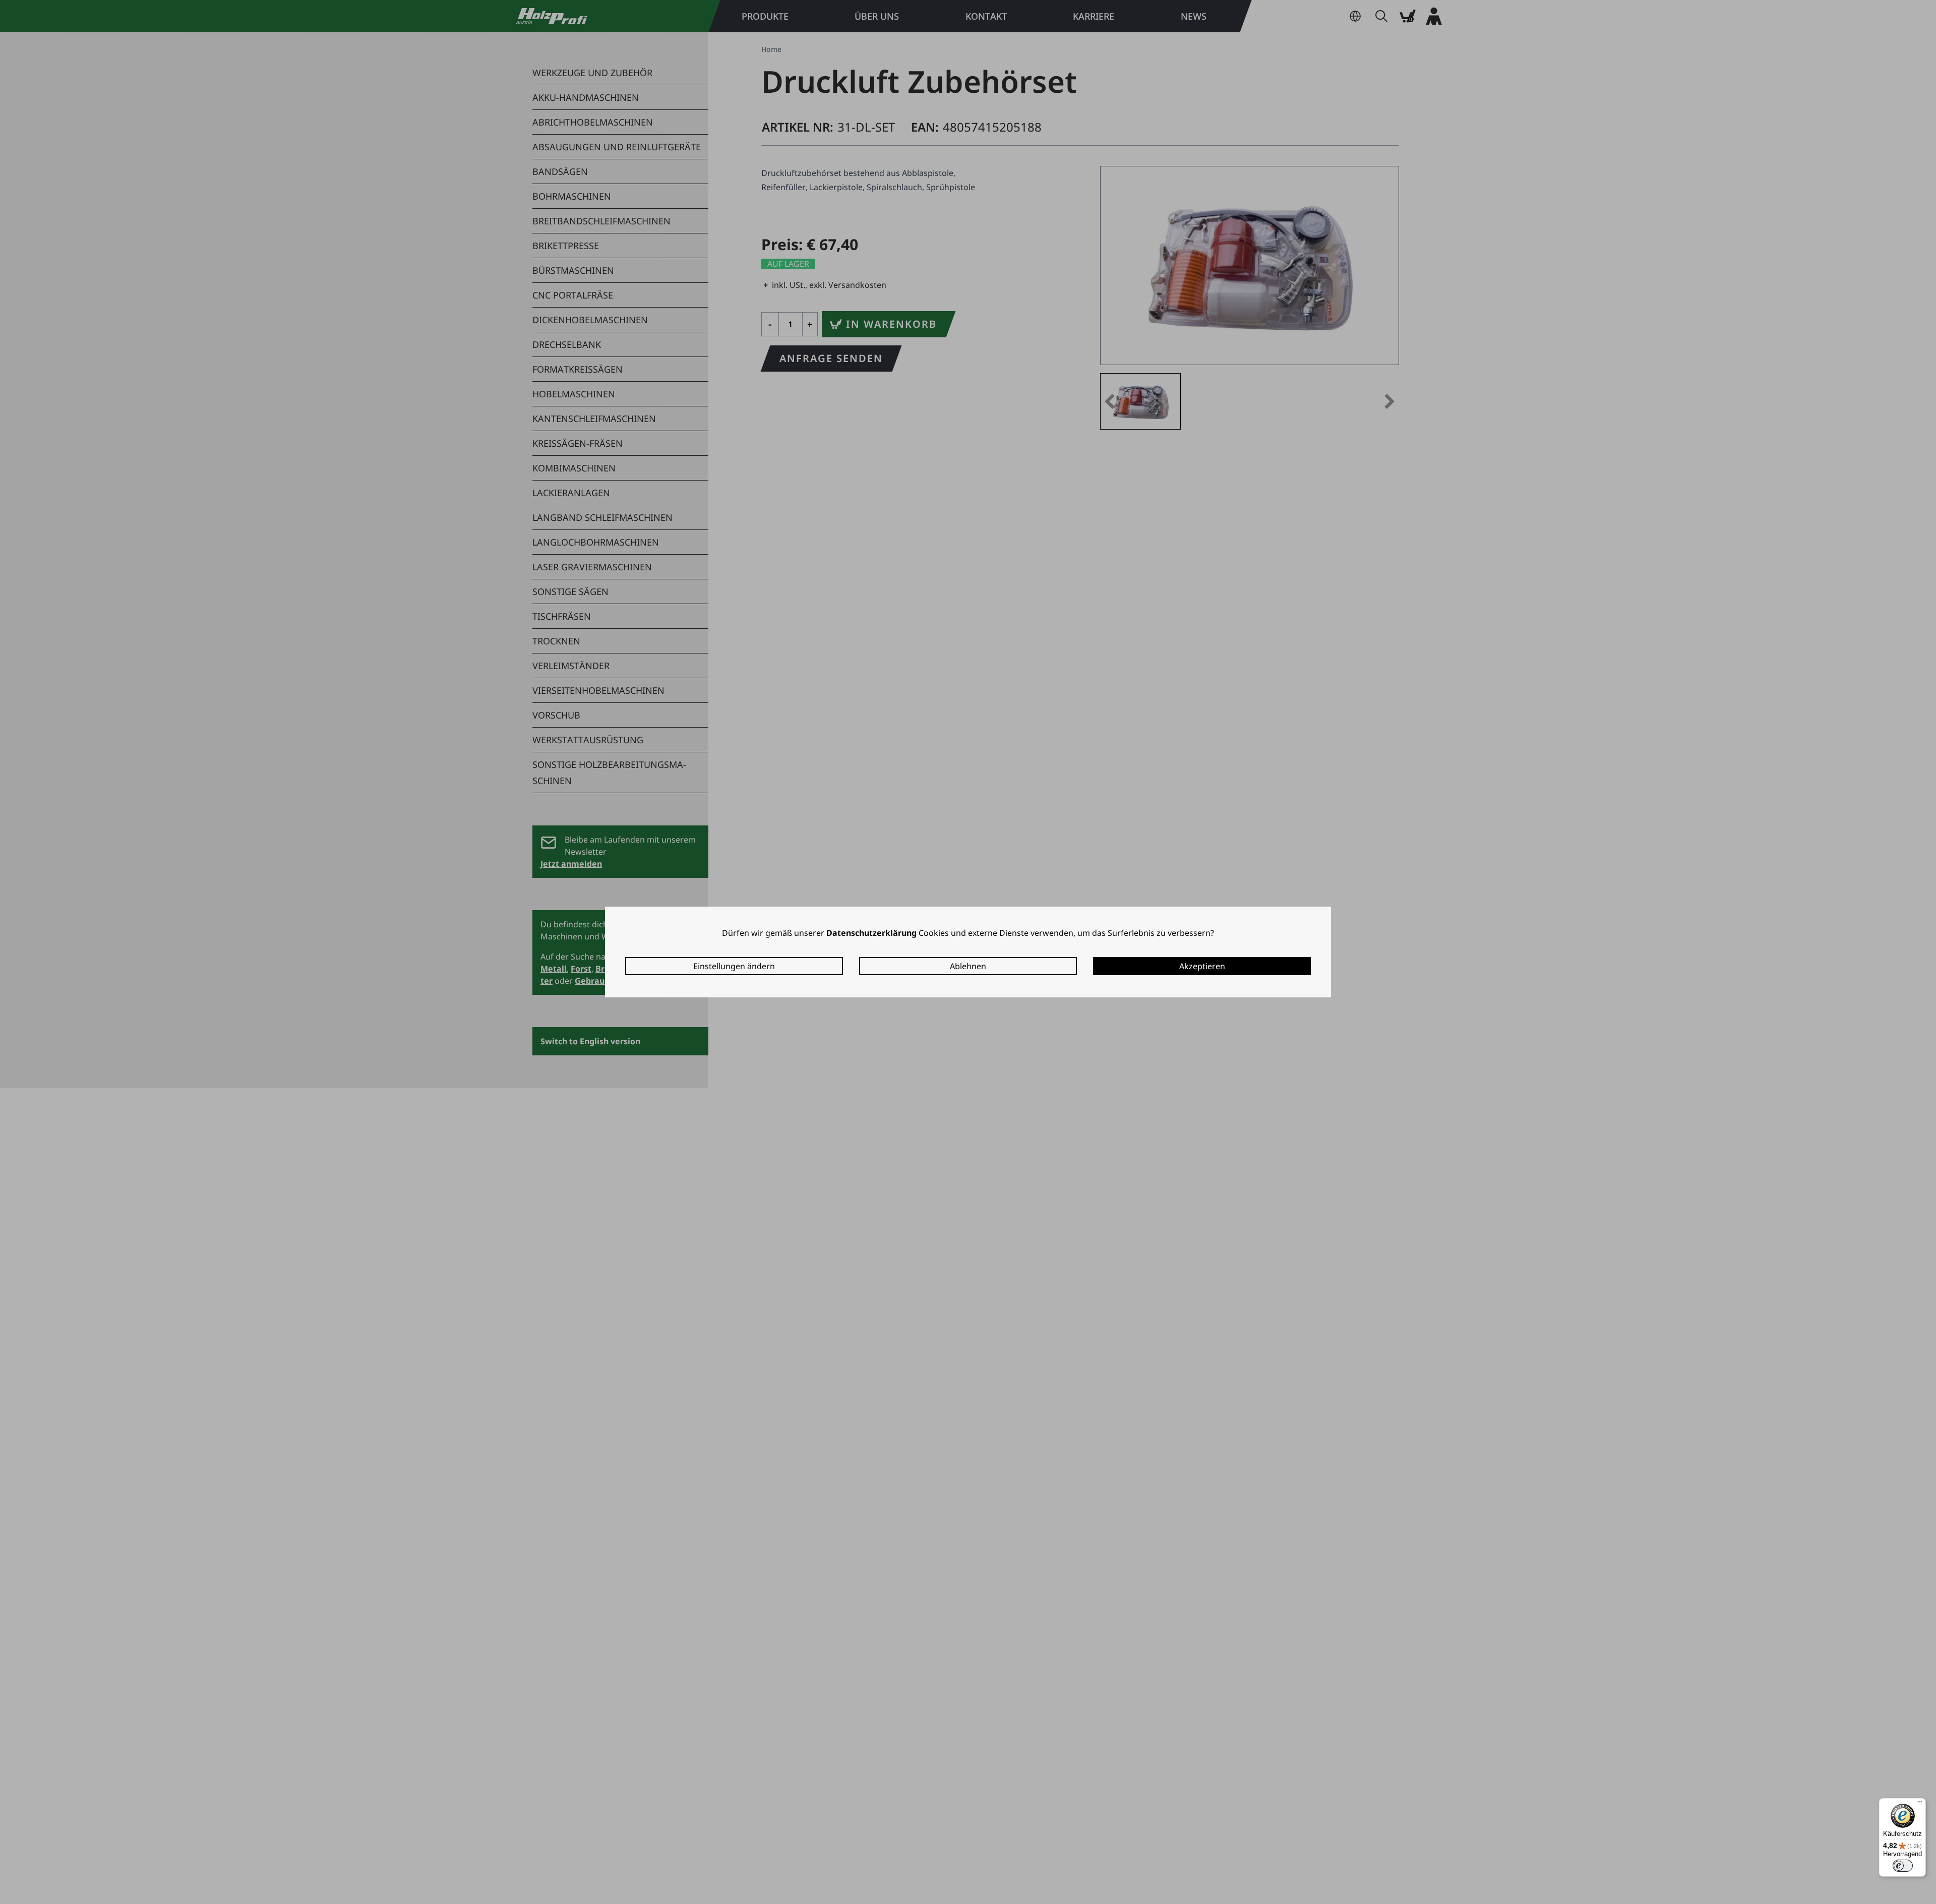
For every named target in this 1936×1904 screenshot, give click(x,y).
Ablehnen (968, 966)
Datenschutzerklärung (871, 933)
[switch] (1903, 1866)
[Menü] (1920, 1804)
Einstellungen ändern (734, 966)
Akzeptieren (1202, 966)
